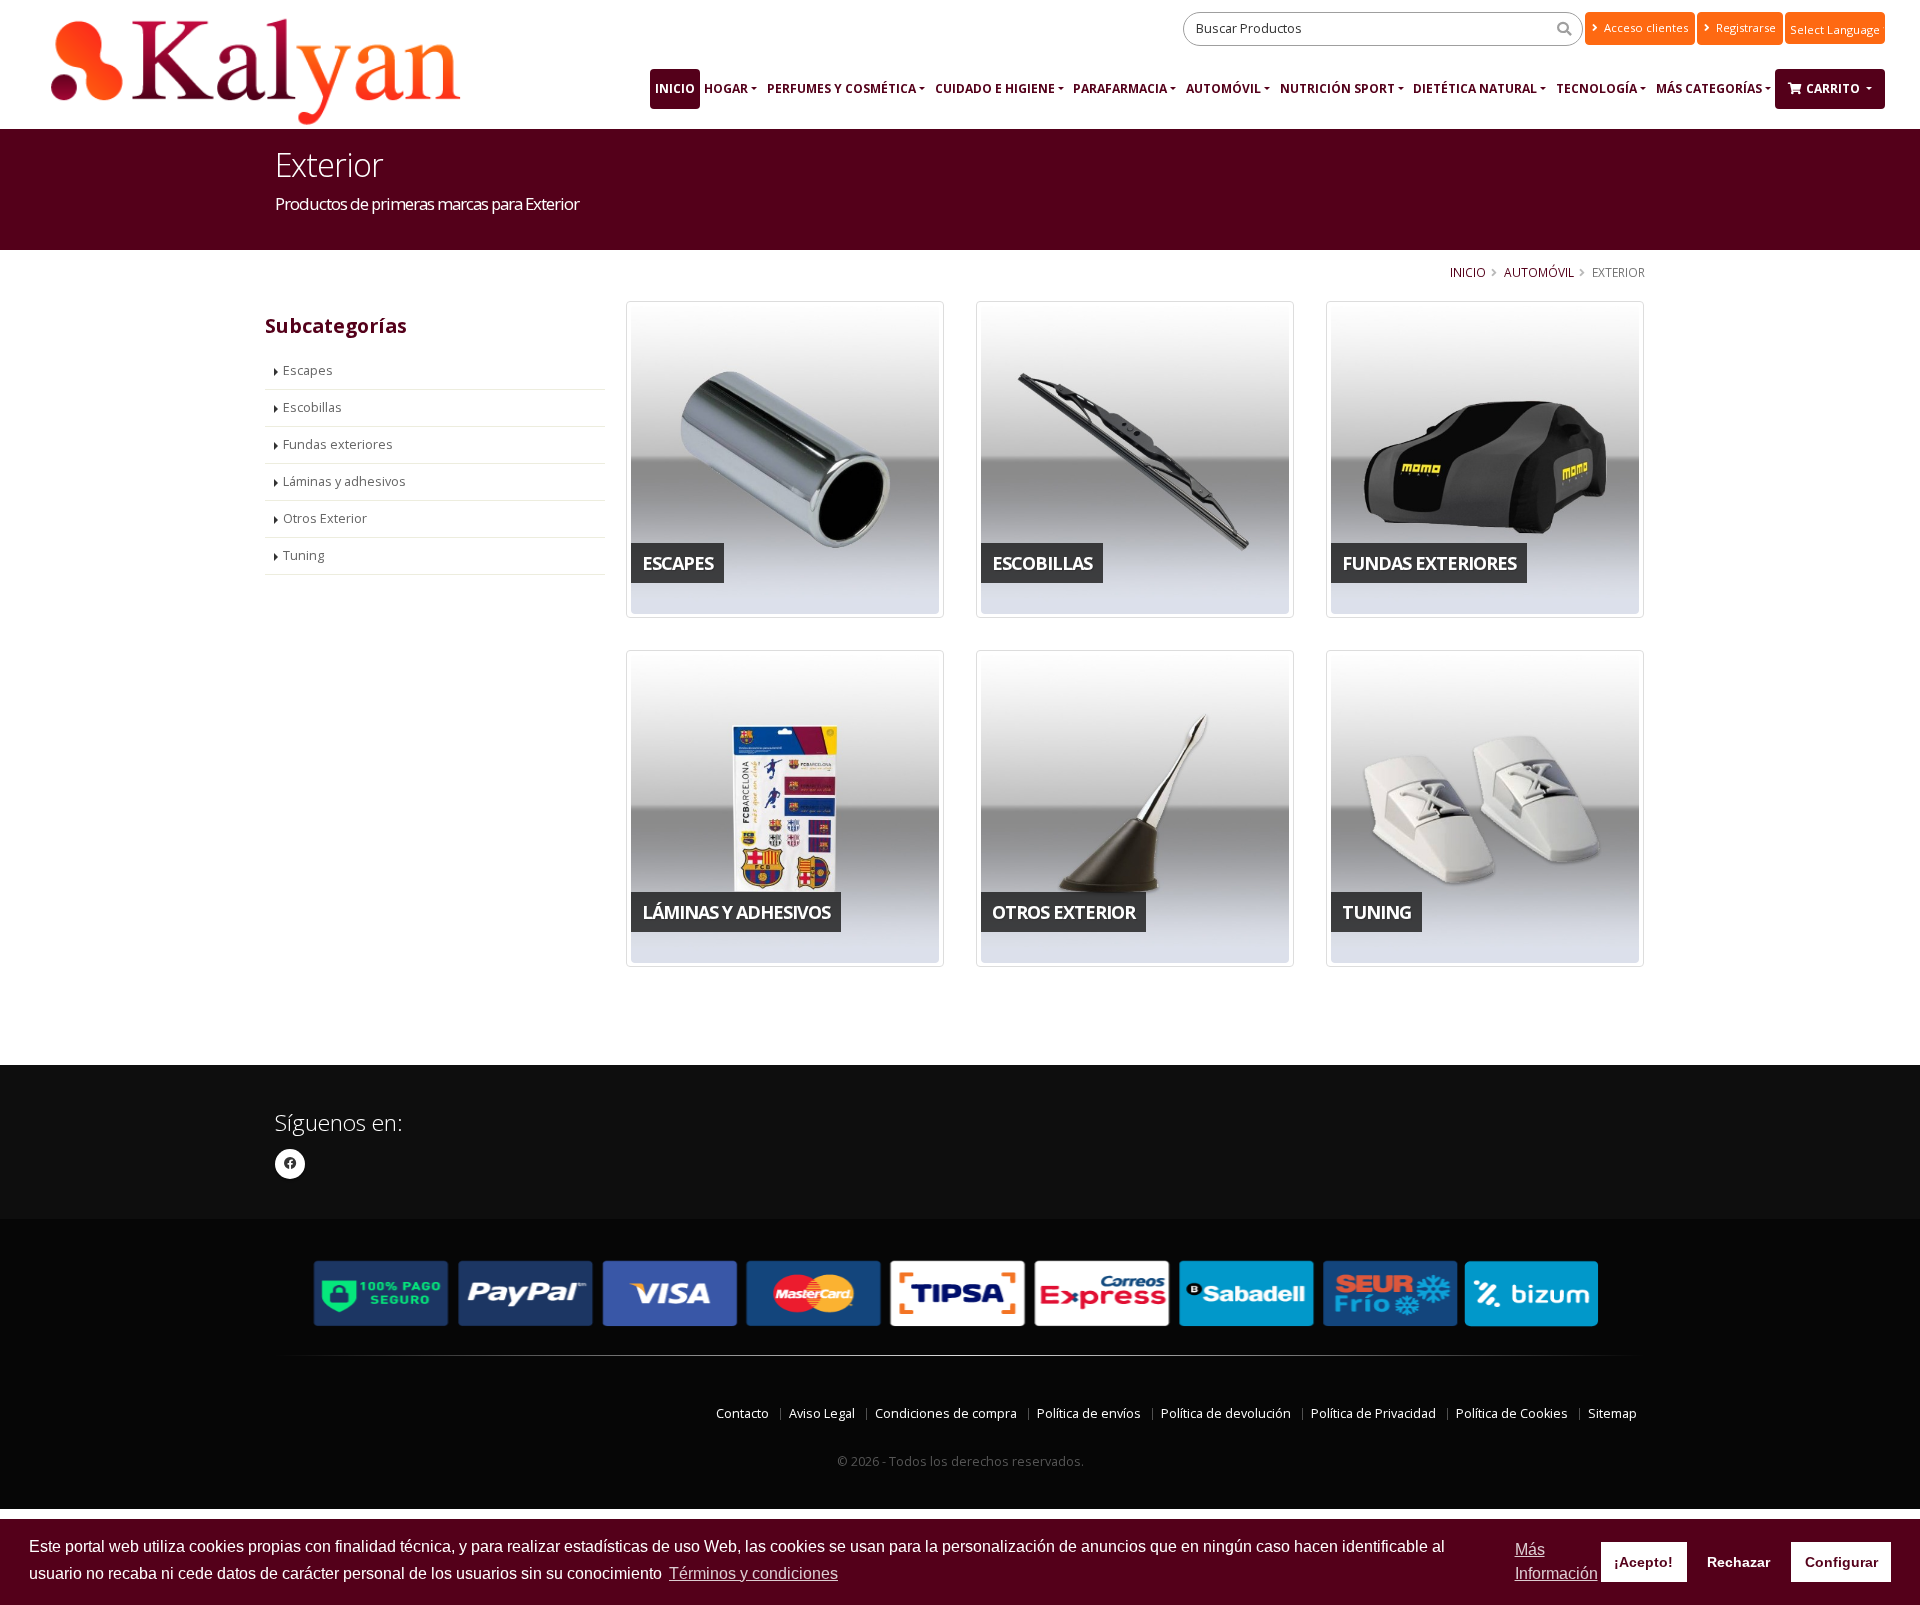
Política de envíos (1089, 1413)
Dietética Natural (1475, 88)
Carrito (1834, 88)
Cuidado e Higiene (995, 88)
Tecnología (1596, 88)
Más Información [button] (1556, 1561)
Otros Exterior (325, 518)
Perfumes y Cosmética (841, 88)
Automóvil (1223, 88)
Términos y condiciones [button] (753, 1573)
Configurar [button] (1841, 1562)
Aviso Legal (822, 1413)
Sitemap (1612, 1413)
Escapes (308, 370)
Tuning (303, 555)
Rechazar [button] (1738, 1562)
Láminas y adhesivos (344, 481)
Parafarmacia (1120, 88)
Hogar (726, 88)
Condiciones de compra (946, 1413)
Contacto (742, 1413)
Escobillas (312, 407)
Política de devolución (1226, 1413)
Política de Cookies (1512, 1413)
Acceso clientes (1644, 27)
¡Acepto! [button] (1643, 1562)
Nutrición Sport (1337, 88)
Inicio (675, 88)
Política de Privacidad (1373, 1413)
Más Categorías (1709, 88)
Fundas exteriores (338, 444)
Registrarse (1744, 27)
